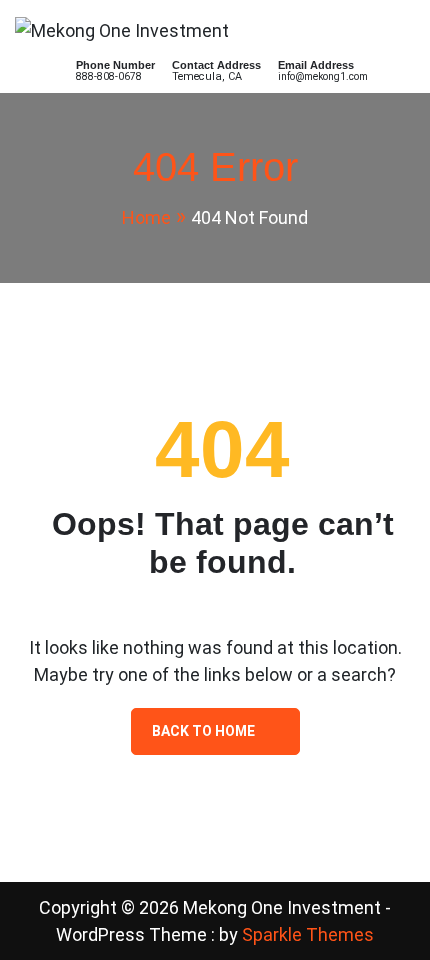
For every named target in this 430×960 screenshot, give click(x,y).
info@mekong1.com (323, 76)
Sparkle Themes (308, 934)
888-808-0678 (109, 76)
